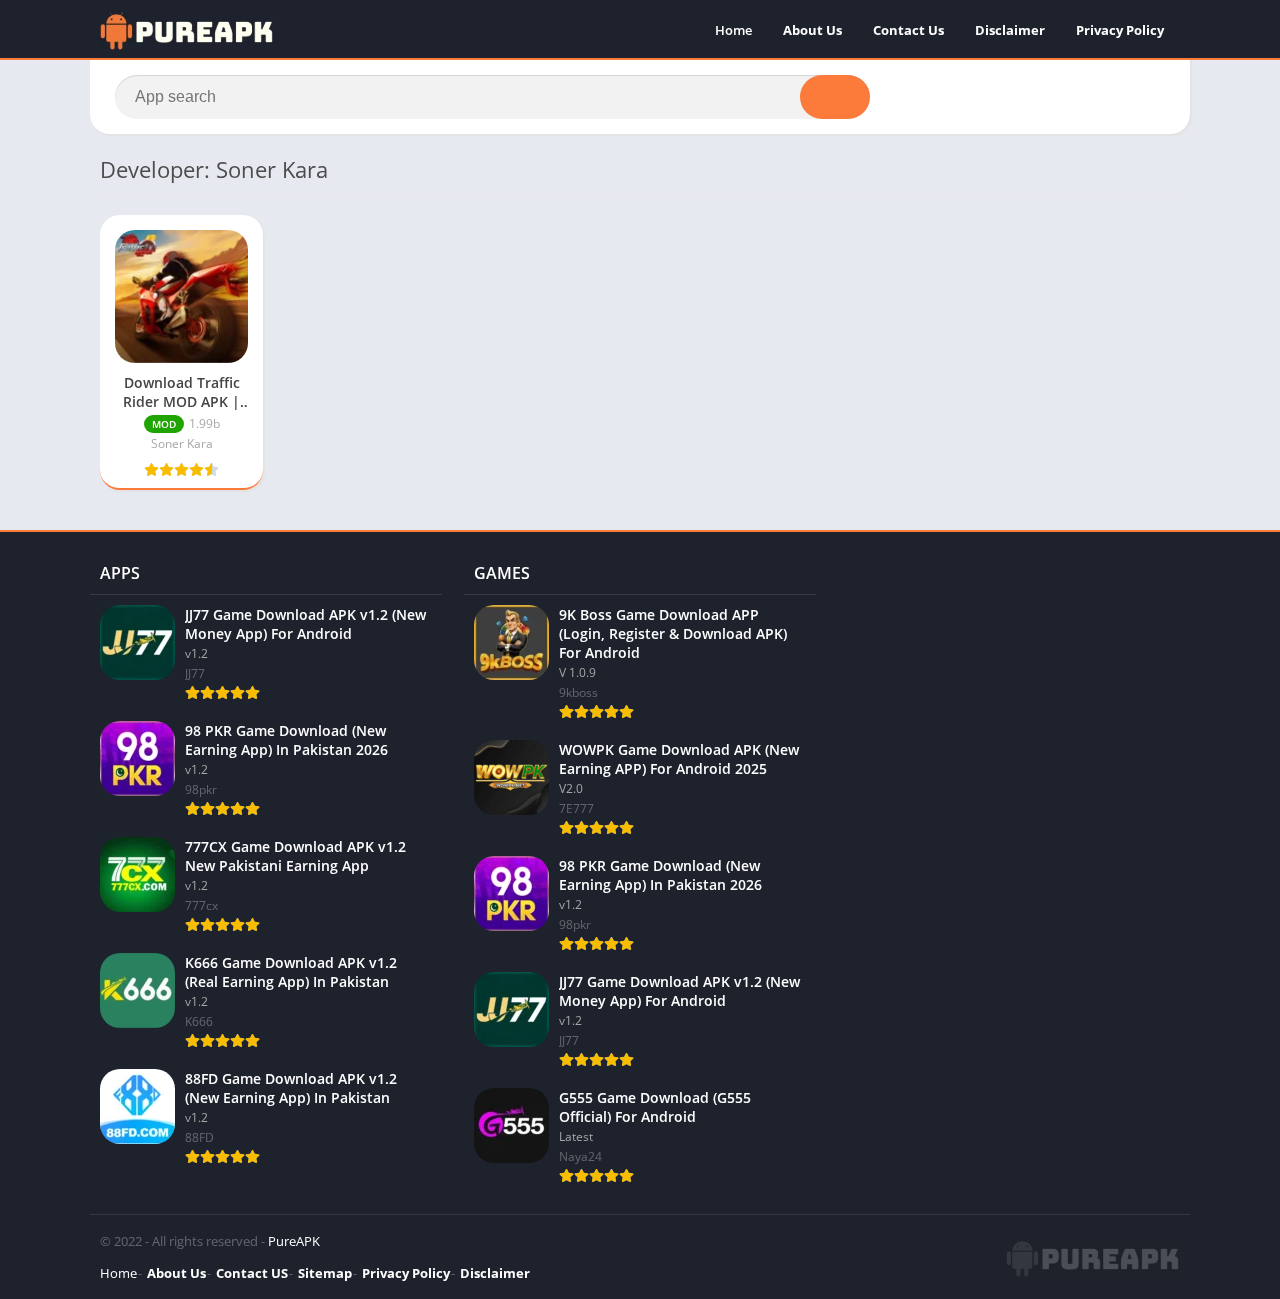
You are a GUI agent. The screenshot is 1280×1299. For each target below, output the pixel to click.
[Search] (835, 97)
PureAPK (294, 1241)
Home (733, 30)
